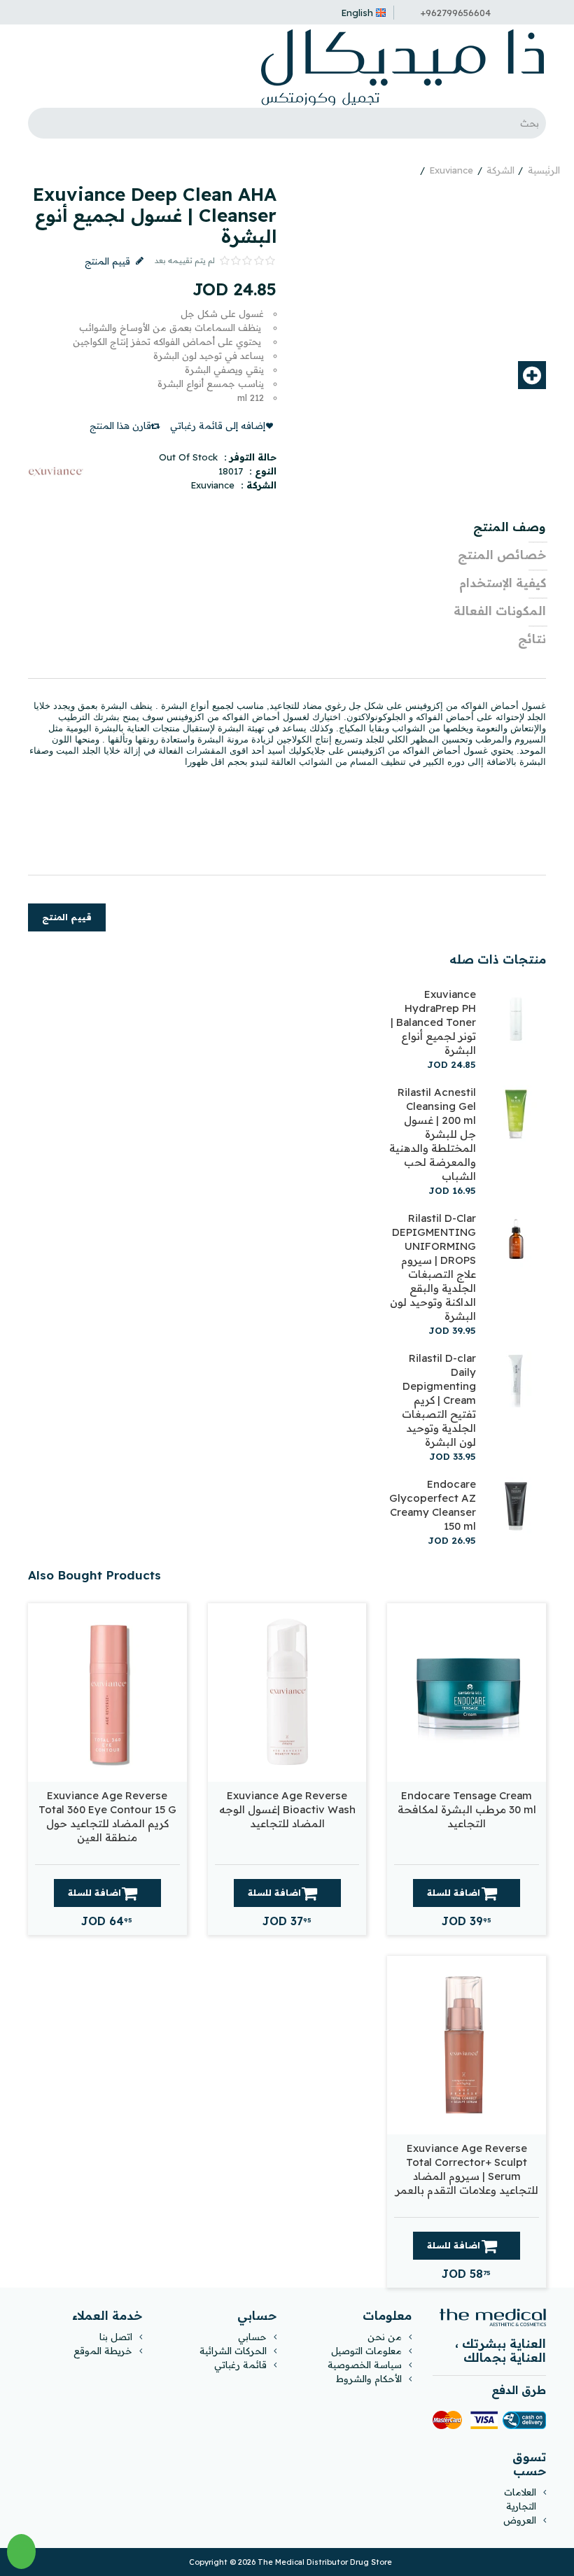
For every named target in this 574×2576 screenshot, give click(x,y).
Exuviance (451, 170)
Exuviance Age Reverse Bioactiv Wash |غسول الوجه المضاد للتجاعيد (287, 1809)
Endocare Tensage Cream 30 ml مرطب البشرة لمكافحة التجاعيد (467, 1809)
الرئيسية (544, 170)
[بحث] (42, 123)
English (357, 13)
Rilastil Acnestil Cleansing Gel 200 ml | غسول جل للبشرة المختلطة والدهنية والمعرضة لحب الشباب (433, 1134)
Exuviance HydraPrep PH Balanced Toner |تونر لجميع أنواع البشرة (433, 1022)
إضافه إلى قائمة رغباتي (218, 425)
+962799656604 (456, 13)
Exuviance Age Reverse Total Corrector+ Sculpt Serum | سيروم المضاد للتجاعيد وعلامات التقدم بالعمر (467, 2169)
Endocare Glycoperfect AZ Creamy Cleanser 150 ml (433, 1505)
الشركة (500, 170)
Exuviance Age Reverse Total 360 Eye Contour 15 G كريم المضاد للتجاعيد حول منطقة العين (107, 1816)
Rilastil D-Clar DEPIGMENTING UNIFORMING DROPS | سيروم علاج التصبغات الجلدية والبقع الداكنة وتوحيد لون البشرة (433, 1267)
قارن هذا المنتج (120, 425)
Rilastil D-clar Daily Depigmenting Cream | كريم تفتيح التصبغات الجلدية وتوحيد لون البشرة (439, 1400)
